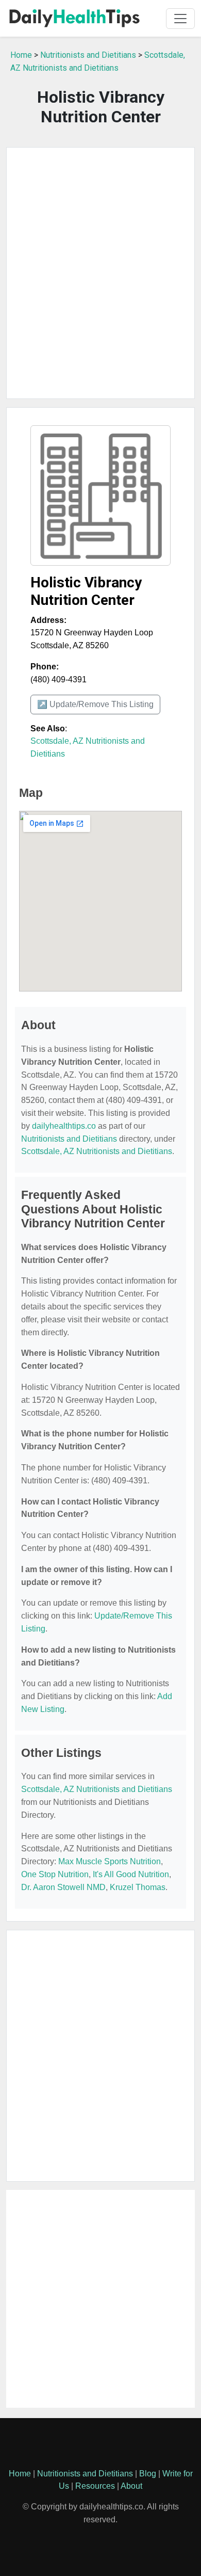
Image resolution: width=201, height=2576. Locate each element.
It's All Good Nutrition (131, 1874)
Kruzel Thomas (138, 1887)
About (131, 2486)
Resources (95, 2486)
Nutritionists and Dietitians (88, 55)
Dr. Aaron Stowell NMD (63, 1887)
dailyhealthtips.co (64, 1126)
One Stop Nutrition (55, 1874)
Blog (148, 2474)
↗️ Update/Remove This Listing (95, 704)
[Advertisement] (100, 273)
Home (21, 55)
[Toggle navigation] (180, 19)
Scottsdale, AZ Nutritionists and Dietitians (97, 1151)
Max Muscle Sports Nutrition (110, 1861)
